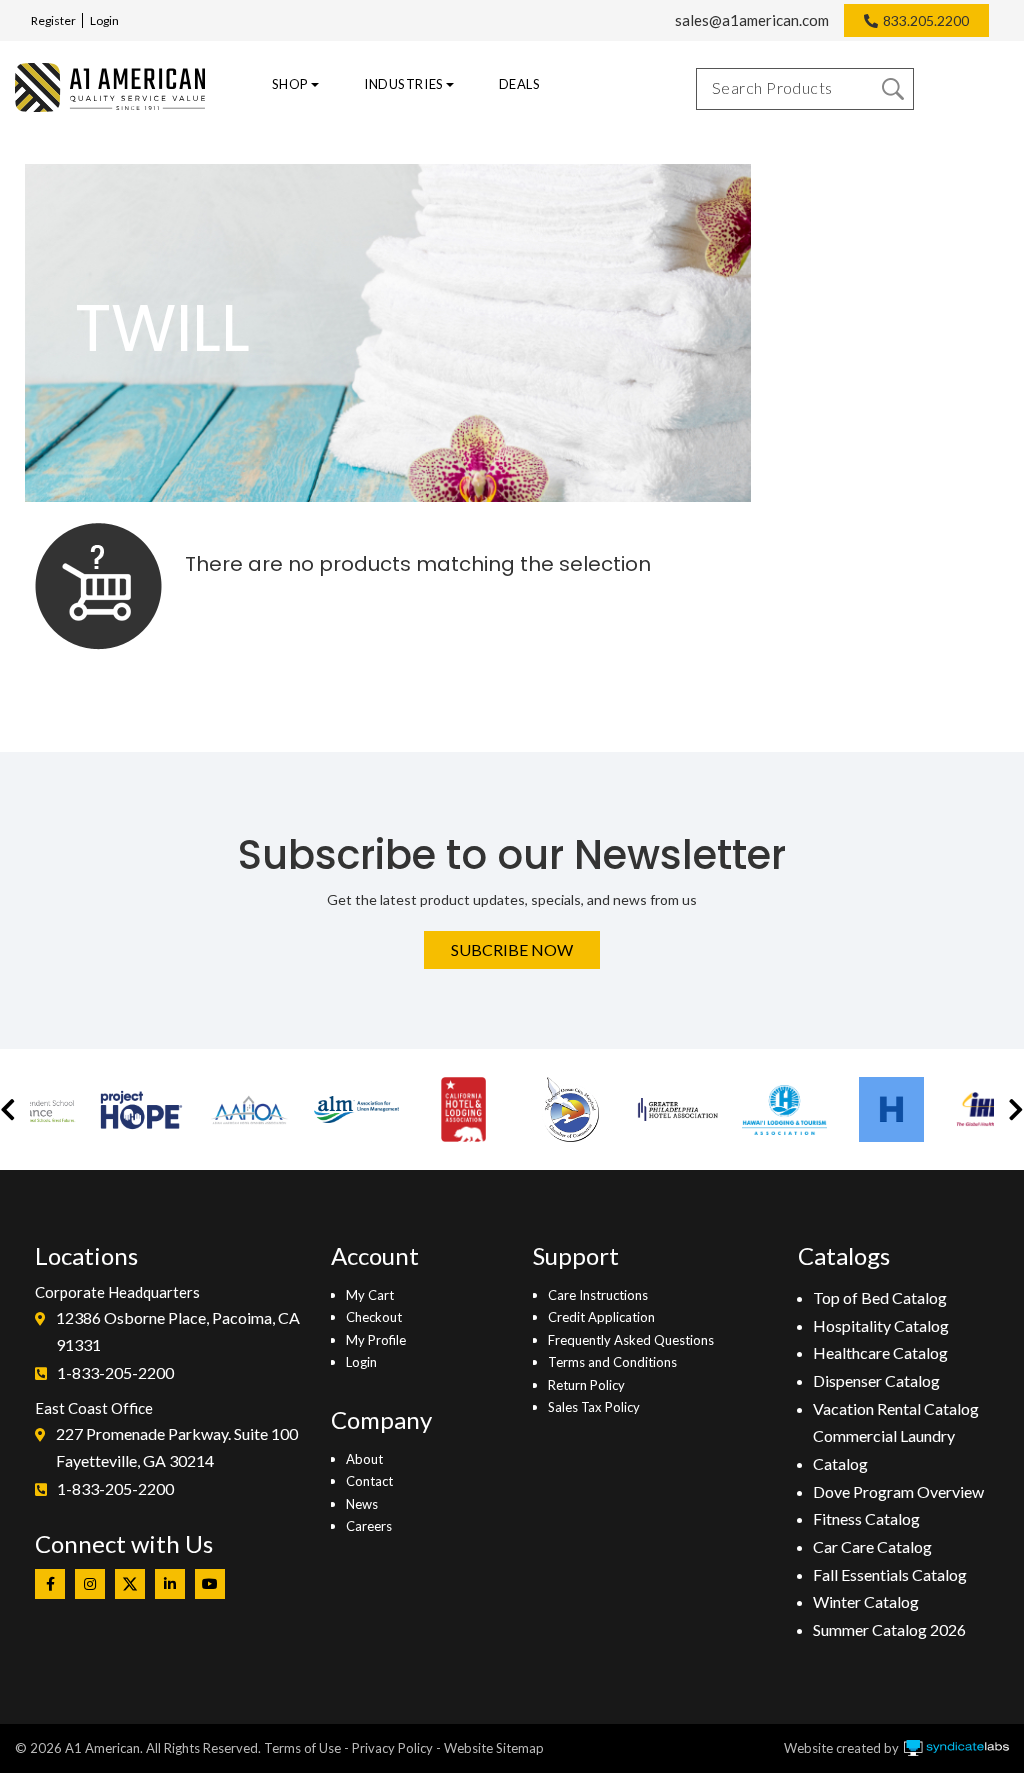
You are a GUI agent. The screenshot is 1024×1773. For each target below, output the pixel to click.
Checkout (374, 1317)
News (362, 1504)
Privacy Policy (392, 1748)
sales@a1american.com (752, 20)
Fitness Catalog (866, 1518)
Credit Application (601, 1317)
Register (53, 20)
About (364, 1459)
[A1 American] (105, 87)
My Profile (376, 1340)
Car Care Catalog (872, 1546)
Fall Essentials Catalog (890, 1574)
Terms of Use (302, 1748)
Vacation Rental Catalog (896, 1408)
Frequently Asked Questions (631, 1340)
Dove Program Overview (898, 1491)
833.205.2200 (926, 20)
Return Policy (586, 1385)
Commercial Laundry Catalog (884, 1449)
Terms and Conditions (612, 1362)
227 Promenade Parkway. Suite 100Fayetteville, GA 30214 (177, 1447)
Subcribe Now (512, 949)
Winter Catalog (866, 1601)
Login (104, 20)
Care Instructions (598, 1295)
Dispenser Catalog (876, 1380)
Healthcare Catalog (880, 1352)
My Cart (370, 1295)
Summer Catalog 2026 (889, 1629)
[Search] (893, 89)
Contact (369, 1481)
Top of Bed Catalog (880, 1297)
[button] (8, 1109)
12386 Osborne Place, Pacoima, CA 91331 (178, 1331)
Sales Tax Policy (594, 1407)
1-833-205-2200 (115, 1372)
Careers (369, 1526)
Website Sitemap (494, 1748)
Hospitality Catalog (881, 1325)
